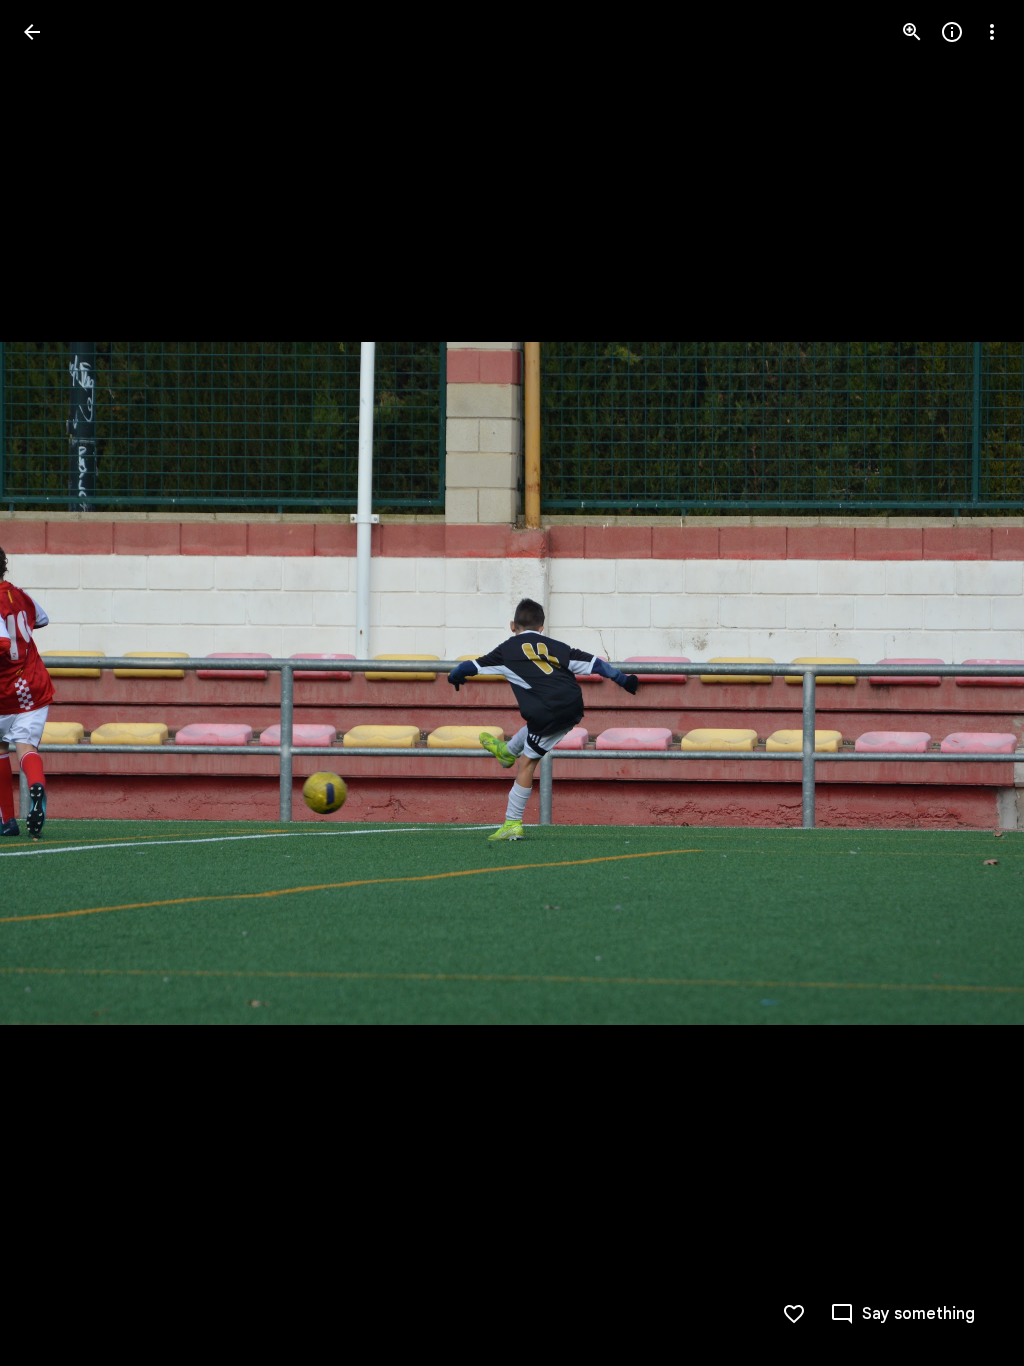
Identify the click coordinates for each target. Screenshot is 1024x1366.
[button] (56, 683)
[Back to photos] (32, 32)
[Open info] (952, 32)
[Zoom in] (912, 32)
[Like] (794, 1314)
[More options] (992, 32)
